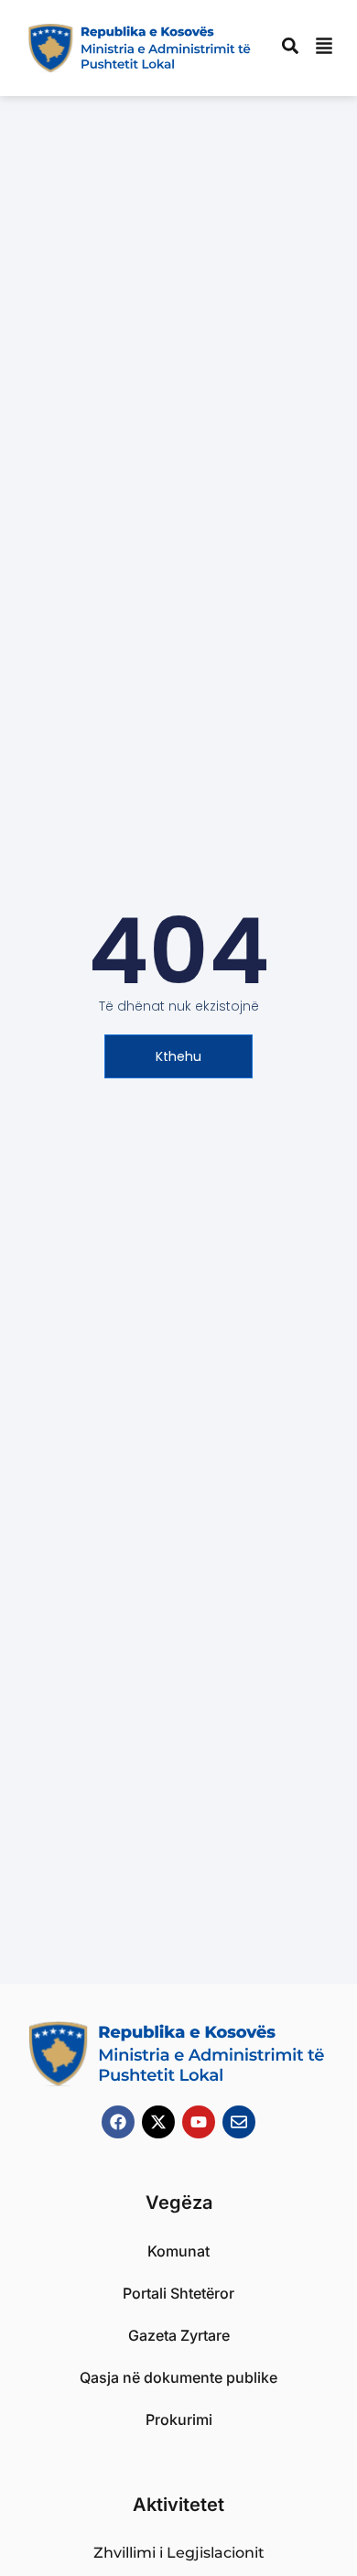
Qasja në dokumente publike (178, 2377)
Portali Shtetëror (178, 2293)
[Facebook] (118, 2122)
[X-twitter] (158, 2122)
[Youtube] (199, 2122)
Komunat (178, 2251)
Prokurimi (179, 2419)
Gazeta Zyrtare (179, 2335)
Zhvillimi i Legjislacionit (179, 2553)
